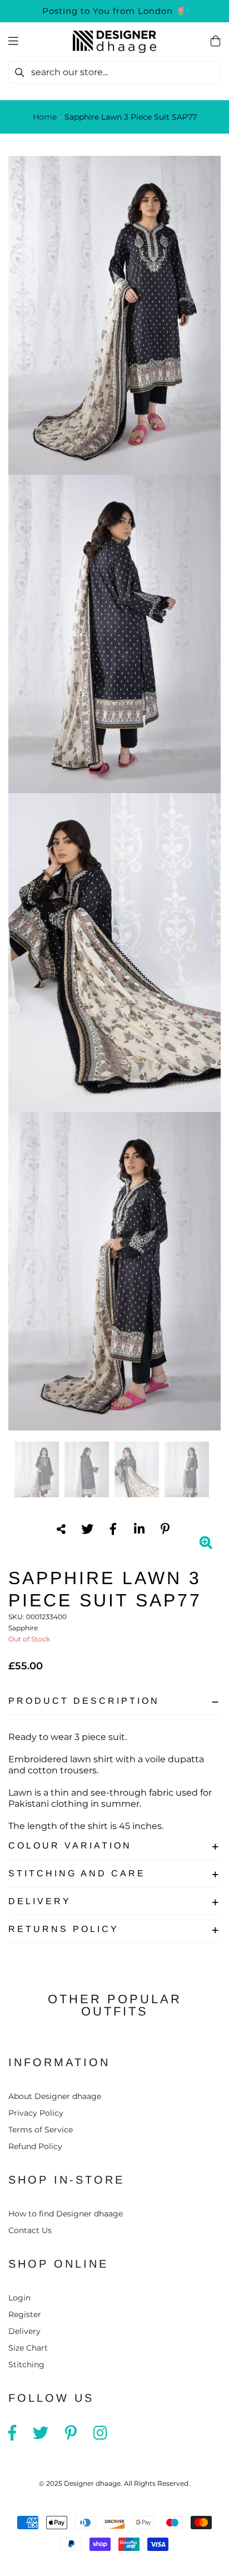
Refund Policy (35, 2146)
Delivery (40, 1901)
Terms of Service (41, 2130)
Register (25, 2314)
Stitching (26, 2364)
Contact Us (30, 2230)
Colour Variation (70, 1845)
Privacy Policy (36, 2113)
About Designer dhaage (55, 2096)
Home (45, 117)
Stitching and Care (77, 1873)
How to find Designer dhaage (66, 2214)
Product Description (84, 1701)
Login (19, 2298)
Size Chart (28, 2348)
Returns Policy (64, 1929)
